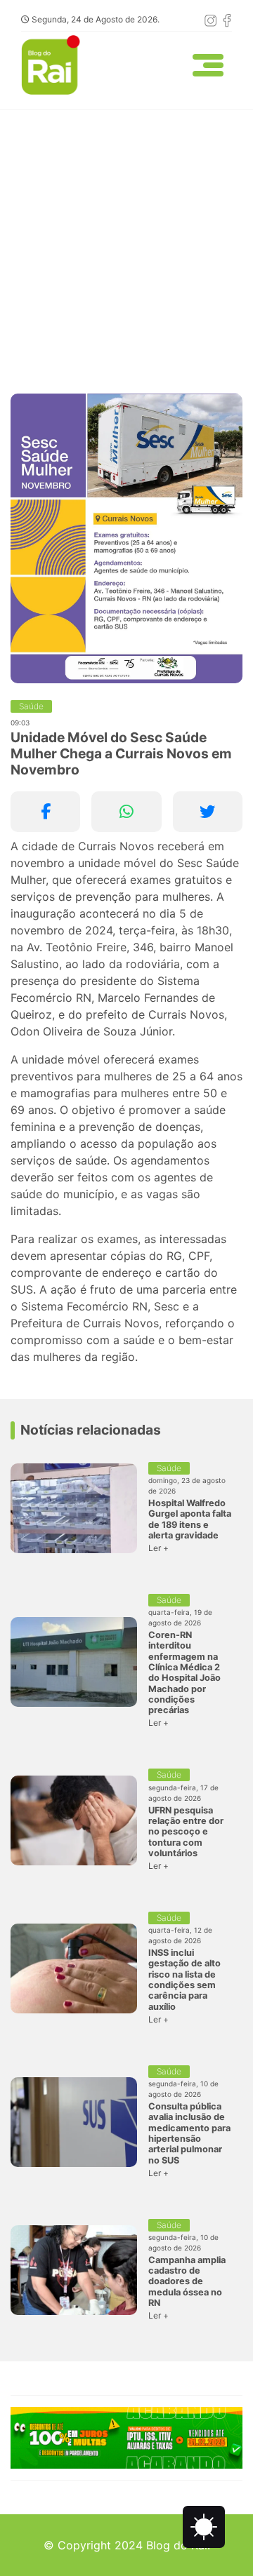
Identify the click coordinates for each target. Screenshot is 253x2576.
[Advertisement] (126, 243)
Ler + (158, 1548)
